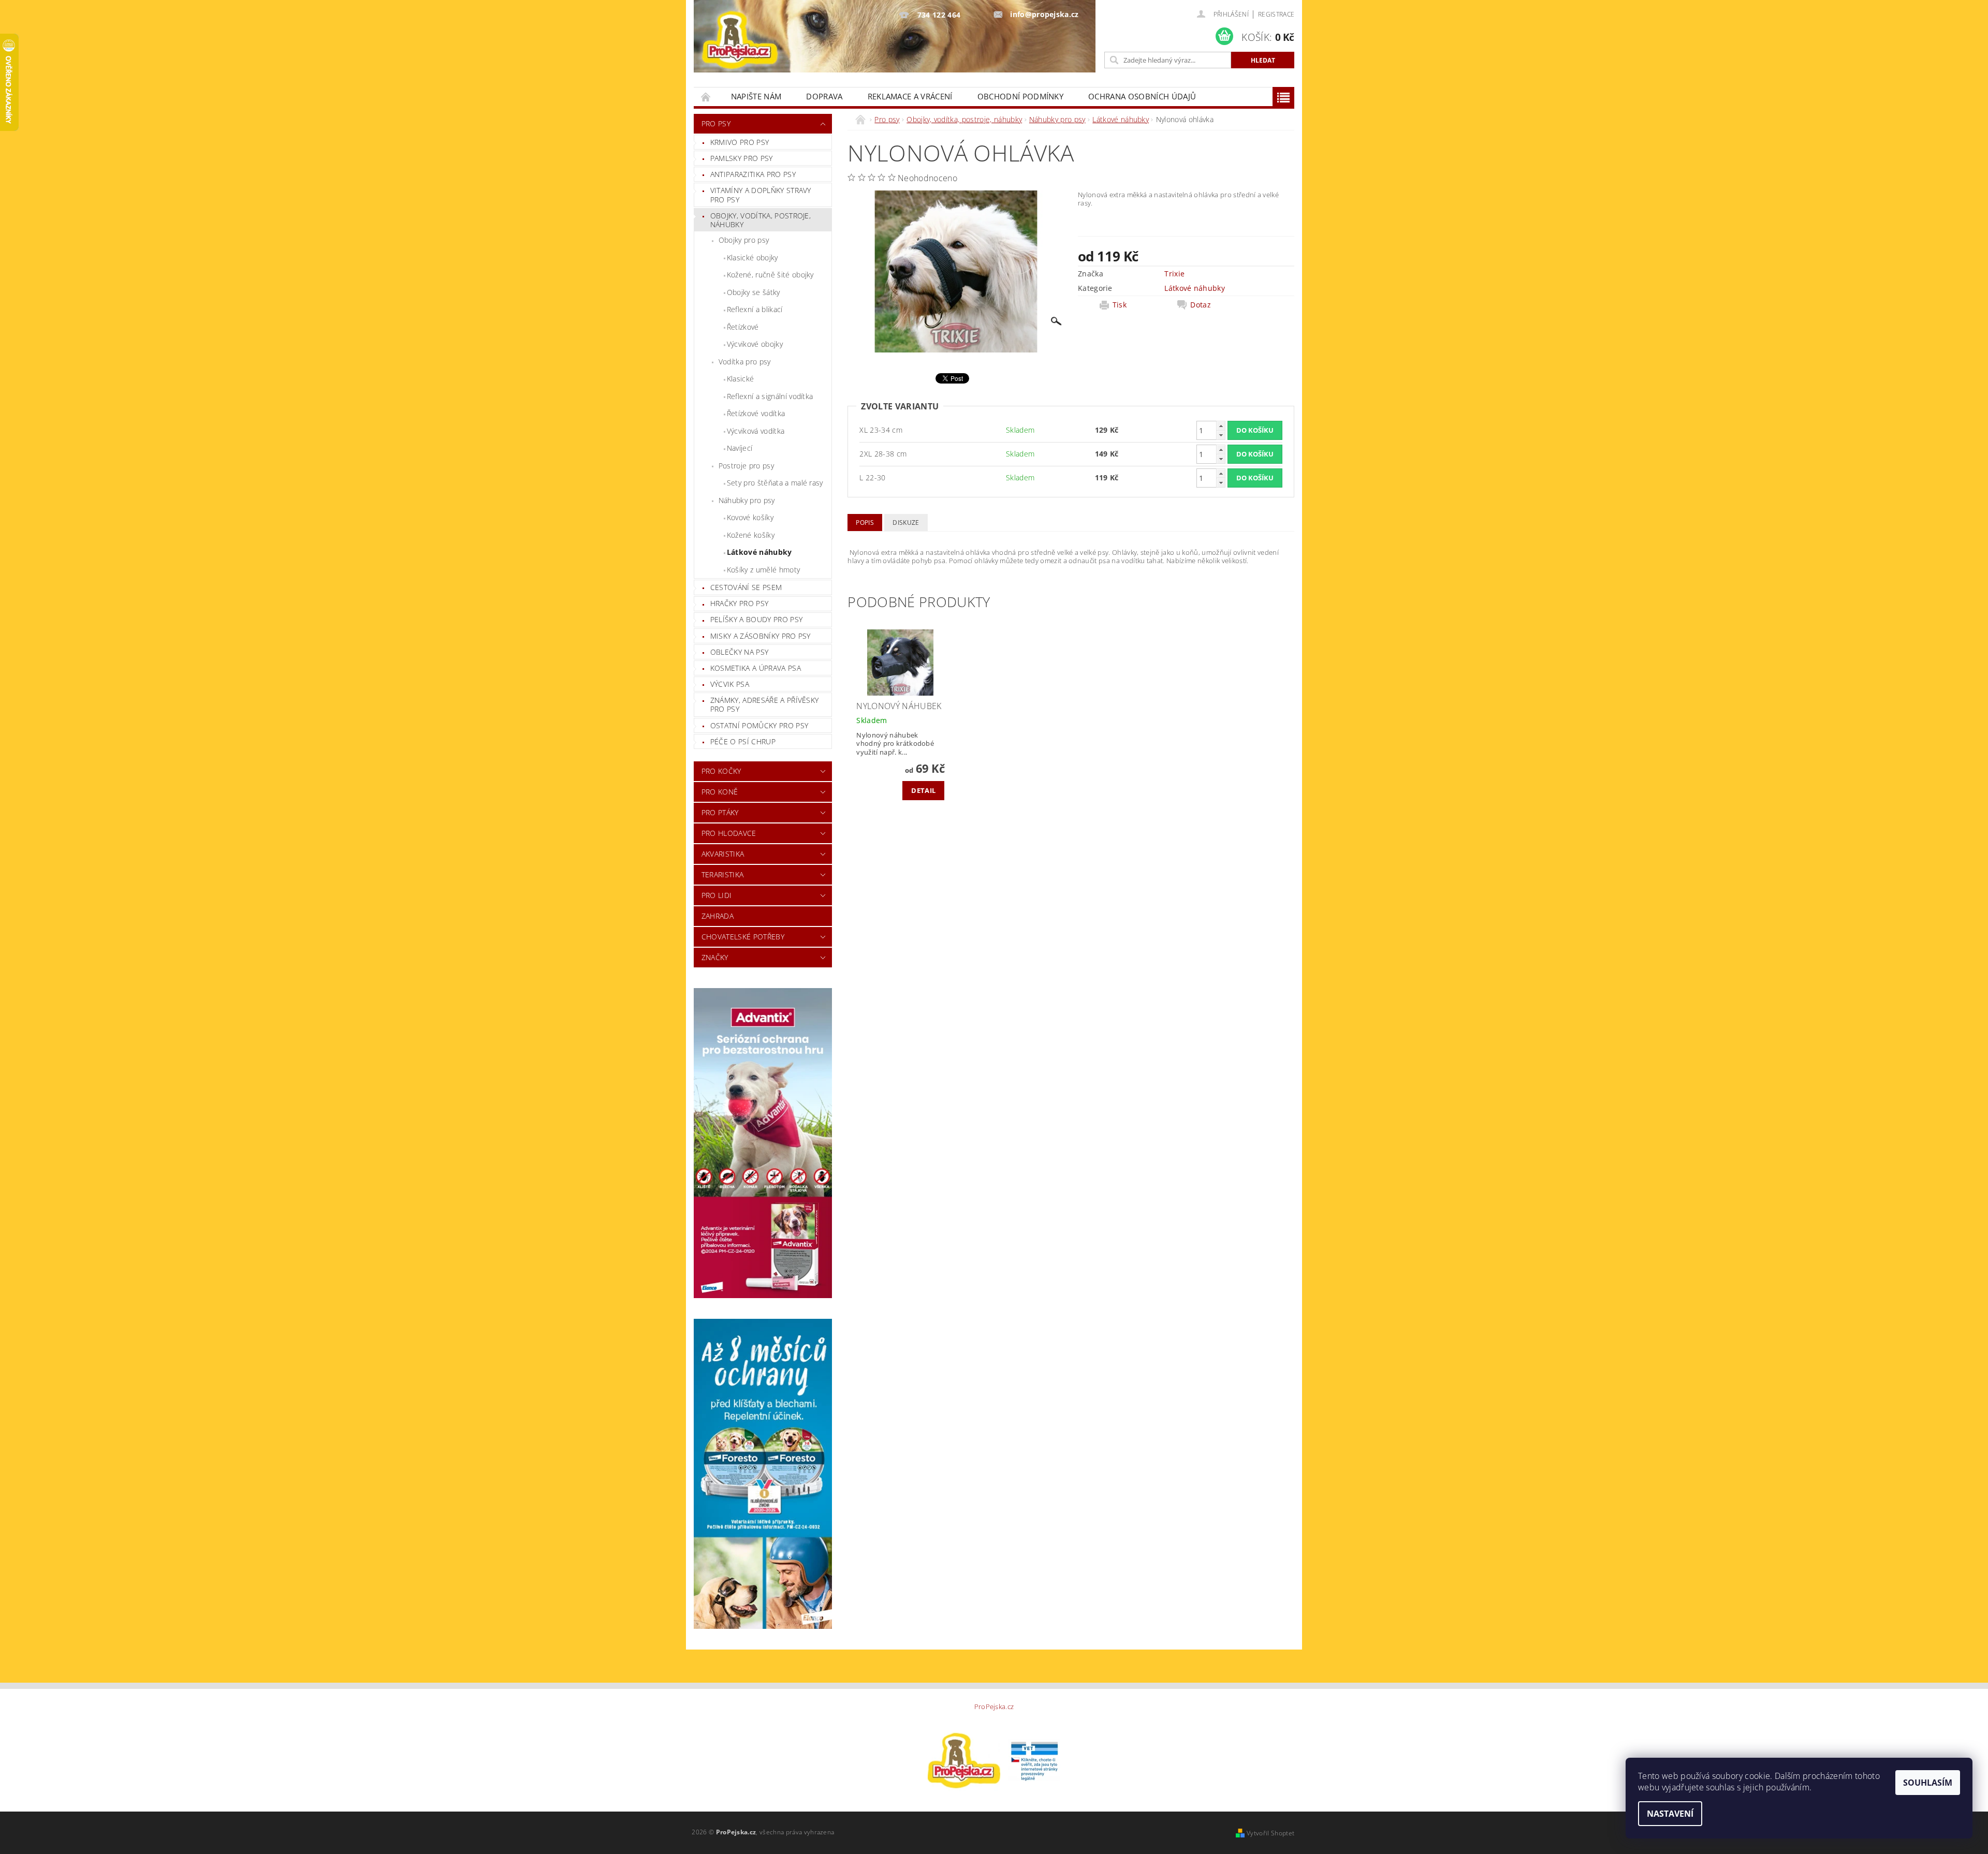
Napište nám (756, 96)
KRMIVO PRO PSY (740, 142)
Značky (715, 957)
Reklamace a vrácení (910, 96)
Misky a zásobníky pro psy (761, 636)
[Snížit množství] (1221, 435)
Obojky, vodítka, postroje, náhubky (761, 220)
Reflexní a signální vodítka (770, 396)
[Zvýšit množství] (1221, 426)
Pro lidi (717, 895)
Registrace (1276, 14)
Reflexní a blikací (755, 309)
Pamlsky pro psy (742, 158)
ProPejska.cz (994, 1707)
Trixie (1174, 274)
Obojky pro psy (744, 240)
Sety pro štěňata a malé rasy (775, 483)
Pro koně (720, 792)
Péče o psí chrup (743, 741)
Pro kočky (721, 771)
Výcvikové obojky (755, 344)
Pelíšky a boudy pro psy (756, 619)
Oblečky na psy (739, 652)
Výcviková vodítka (756, 431)
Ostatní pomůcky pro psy (759, 725)
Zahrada (718, 916)
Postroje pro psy (746, 466)
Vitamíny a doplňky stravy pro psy (761, 195)
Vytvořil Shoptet (1270, 1833)
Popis (865, 523)
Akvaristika (723, 854)
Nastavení (1670, 1814)
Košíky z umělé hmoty (763, 570)
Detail (923, 790)
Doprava (824, 96)
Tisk (1120, 305)
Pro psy (716, 123)
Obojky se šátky (754, 292)
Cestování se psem (746, 587)
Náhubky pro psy (747, 500)
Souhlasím (1928, 1783)
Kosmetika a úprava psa (756, 668)
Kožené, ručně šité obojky (770, 275)
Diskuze (906, 523)
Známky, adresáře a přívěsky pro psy (765, 705)
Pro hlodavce (729, 833)
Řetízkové (743, 327)
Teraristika (723, 874)
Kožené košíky (751, 535)
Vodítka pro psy (745, 362)
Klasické (741, 379)
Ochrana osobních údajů (1142, 96)
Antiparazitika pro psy (753, 174)
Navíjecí (740, 448)
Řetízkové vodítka (756, 413)
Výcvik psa (730, 684)
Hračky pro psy (739, 603)
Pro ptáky (720, 812)
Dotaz (1201, 305)
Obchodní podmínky (1020, 96)
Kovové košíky (750, 517)
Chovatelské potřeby (743, 937)
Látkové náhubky (759, 552)
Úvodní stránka (706, 97)
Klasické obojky (752, 257)
